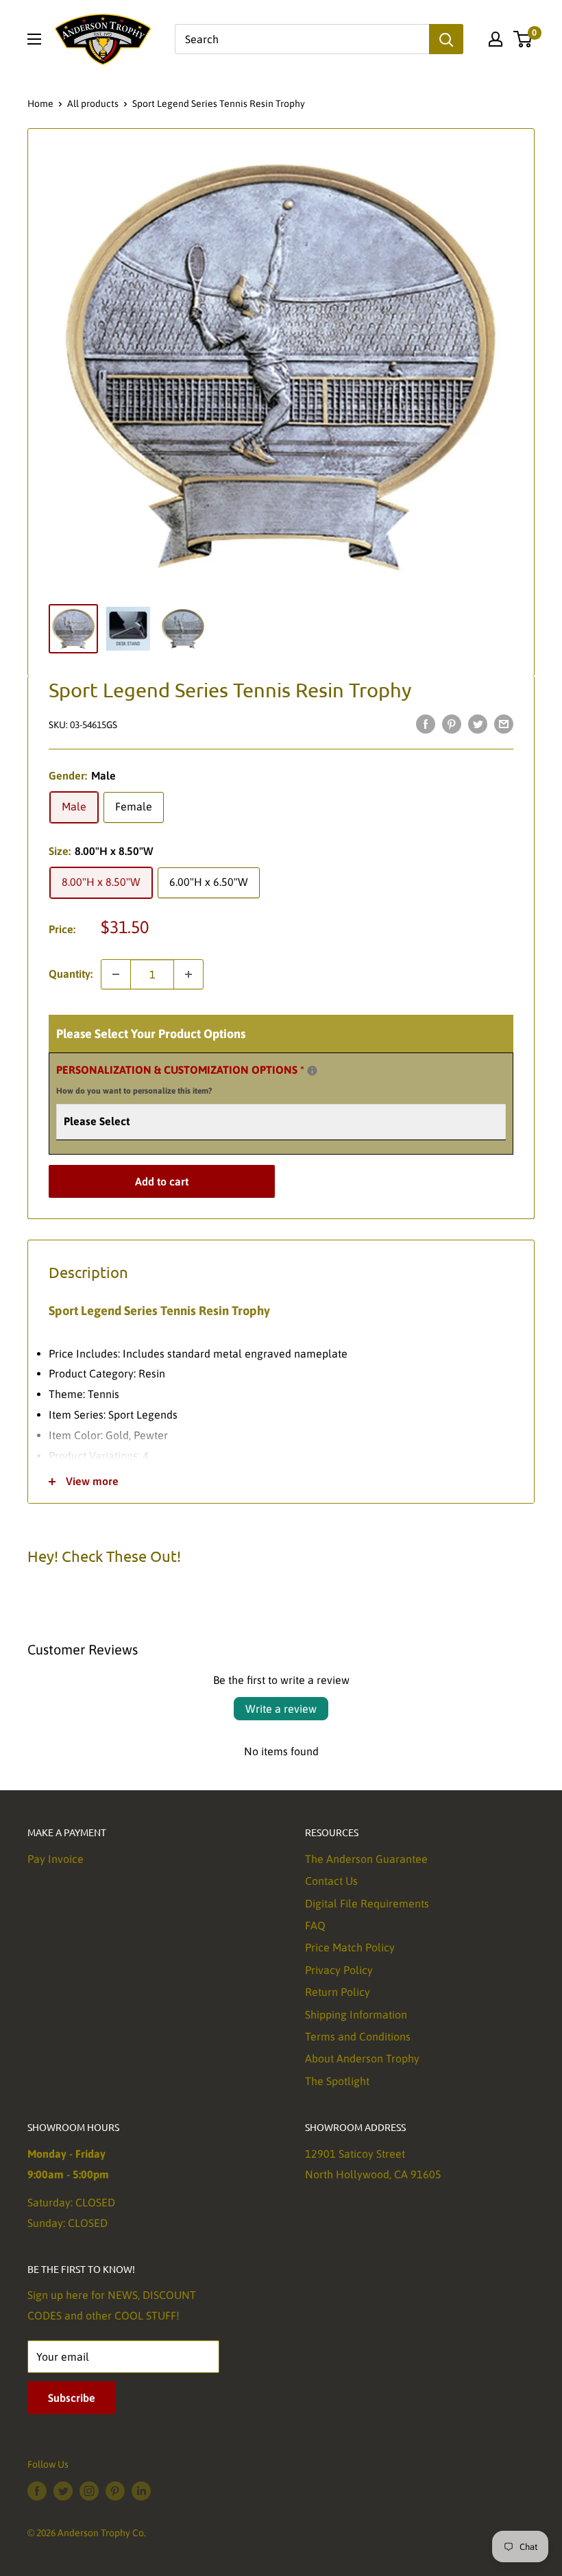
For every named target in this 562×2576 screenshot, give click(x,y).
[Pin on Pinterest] (452, 723)
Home (40, 104)
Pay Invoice (56, 1859)
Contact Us (331, 1881)
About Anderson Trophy (362, 2058)
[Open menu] (34, 39)
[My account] (496, 39)
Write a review (281, 1709)
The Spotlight (337, 2081)
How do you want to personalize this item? (134, 1091)
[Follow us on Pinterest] (115, 2491)
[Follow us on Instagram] (89, 2491)
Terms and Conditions (358, 2036)
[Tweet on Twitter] (478, 723)
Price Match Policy (350, 1947)
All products (93, 104)
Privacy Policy (339, 1970)
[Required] (312, 1071)
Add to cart (162, 1181)
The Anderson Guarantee (366, 1859)
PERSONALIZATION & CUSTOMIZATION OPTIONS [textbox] (197, 1078)
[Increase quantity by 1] (188, 974)
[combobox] (302, 39)
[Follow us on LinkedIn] (141, 2491)
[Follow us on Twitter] (63, 2491)
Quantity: (71, 974)
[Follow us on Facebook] (37, 2491)
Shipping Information (356, 2014)
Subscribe (72, 2398)
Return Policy (338, 1992)
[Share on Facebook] (426, 723)
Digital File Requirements (367, 1903)
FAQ (315, 1925)
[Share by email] (504, 723)
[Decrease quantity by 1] (116, 974)
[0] (523, 39)
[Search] (446, 39)
